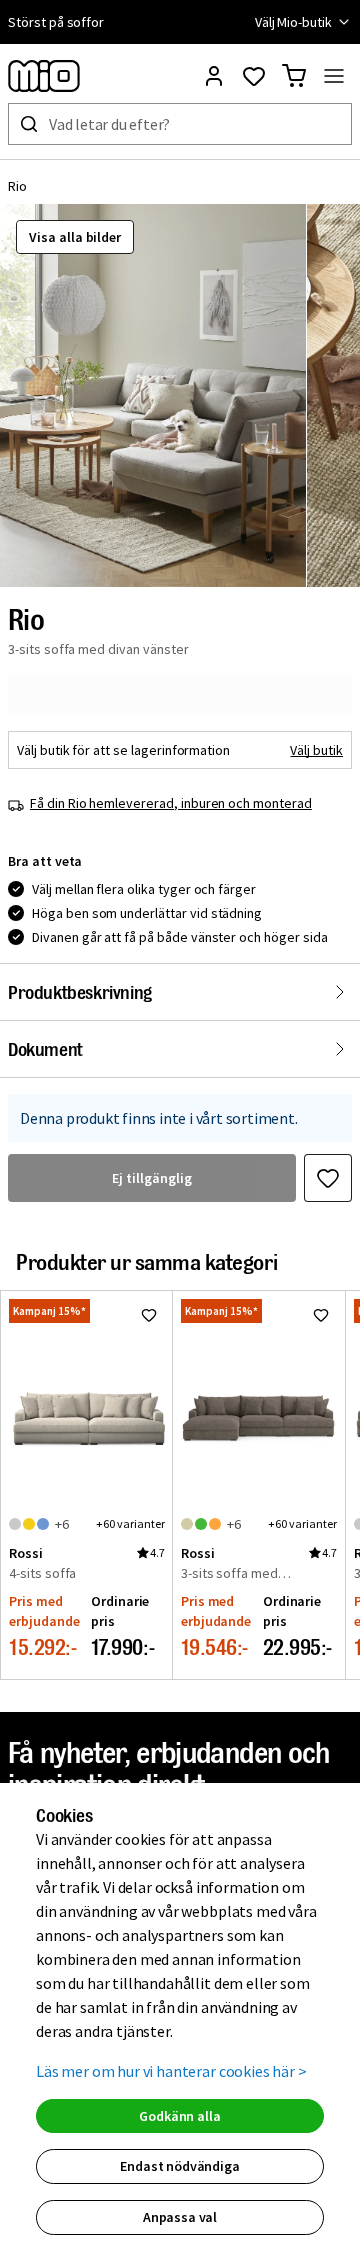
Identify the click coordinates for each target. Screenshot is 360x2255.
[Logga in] (214, 76)
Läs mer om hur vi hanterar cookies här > (171, 2071)
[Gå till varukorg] (294, 76)
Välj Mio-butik (293, 22)
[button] (153, 395)
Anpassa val (180, 2217)
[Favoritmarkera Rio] (328, 1178)
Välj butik (316, 750)
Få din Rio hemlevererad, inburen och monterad (171, 803)
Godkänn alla (179, 2116)
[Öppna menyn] (334, 76)
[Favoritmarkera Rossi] (149, 1315)
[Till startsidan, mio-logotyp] (44, 76)
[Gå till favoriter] (254, 76)
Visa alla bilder (75, 237)
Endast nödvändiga (179, 2166)
